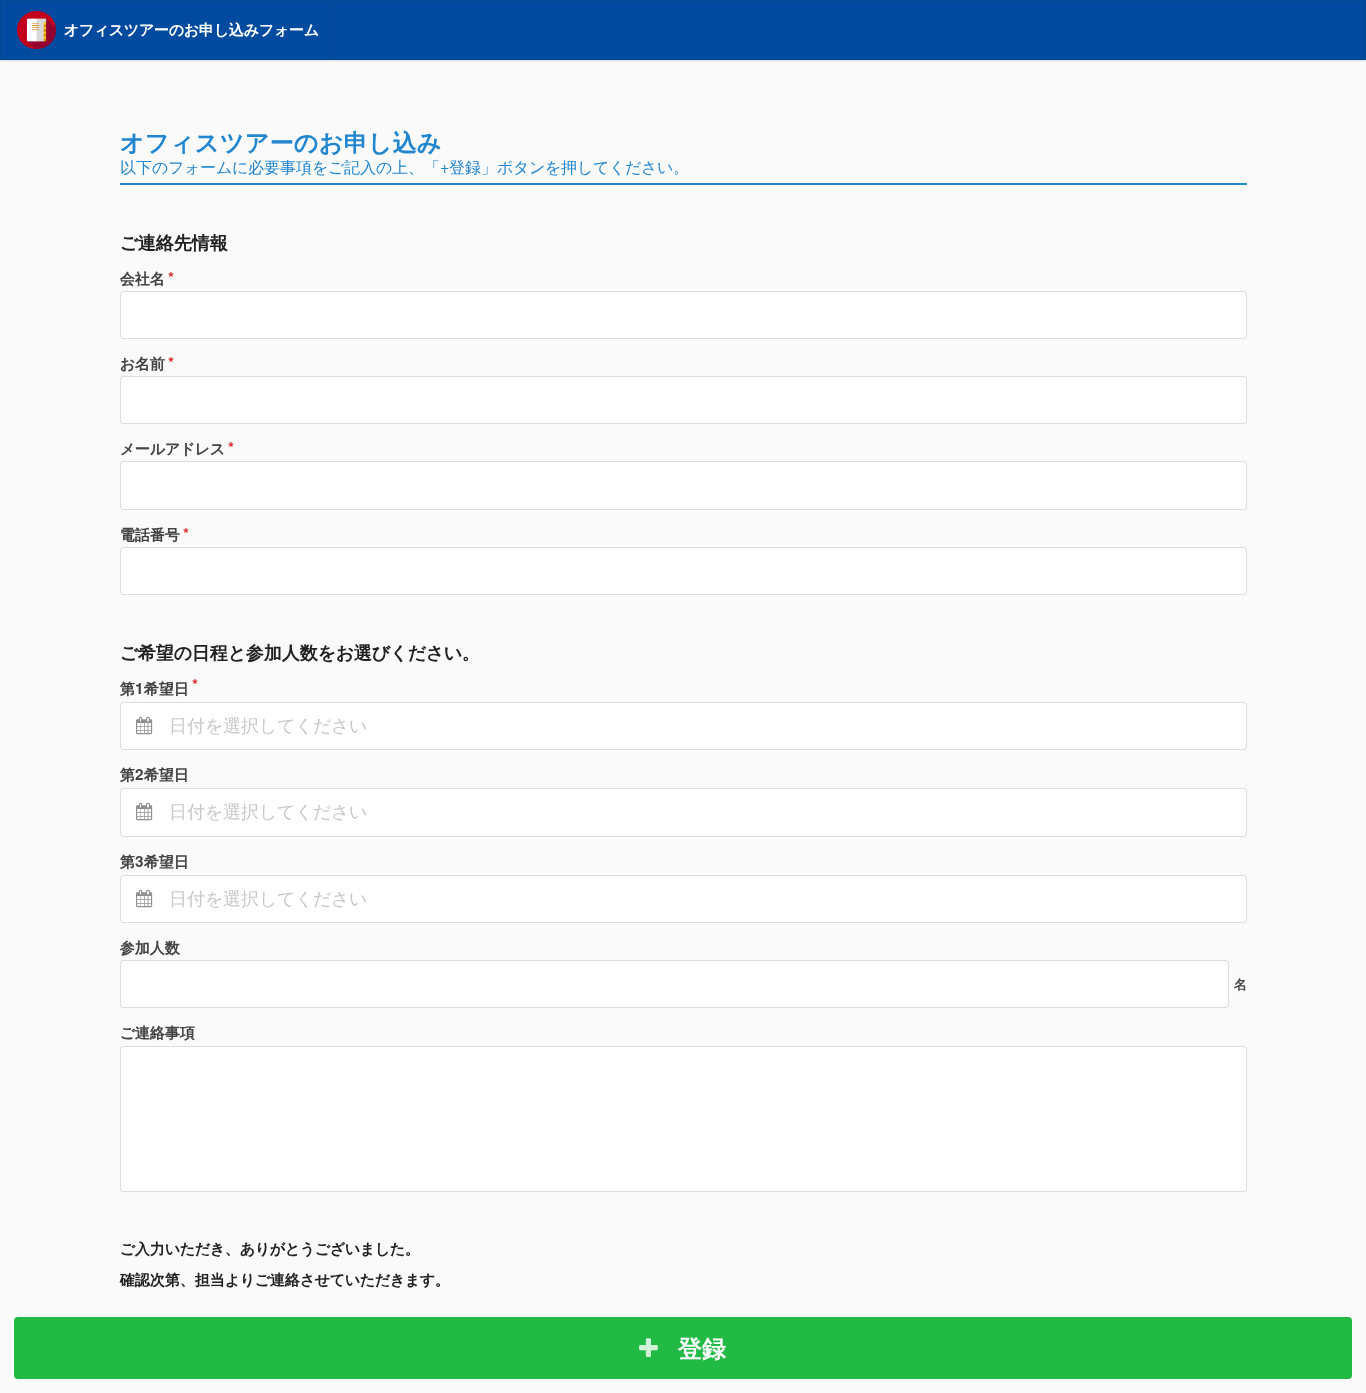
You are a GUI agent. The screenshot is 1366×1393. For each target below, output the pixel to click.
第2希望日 (154, 774)
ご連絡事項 (157, 1032)
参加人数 (150, 947)
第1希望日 (154, 688)
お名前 (142, 363)
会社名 (142, 278)
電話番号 (150, 534)
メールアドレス (172, 448)
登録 (699, 1347)
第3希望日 (154, 861)
